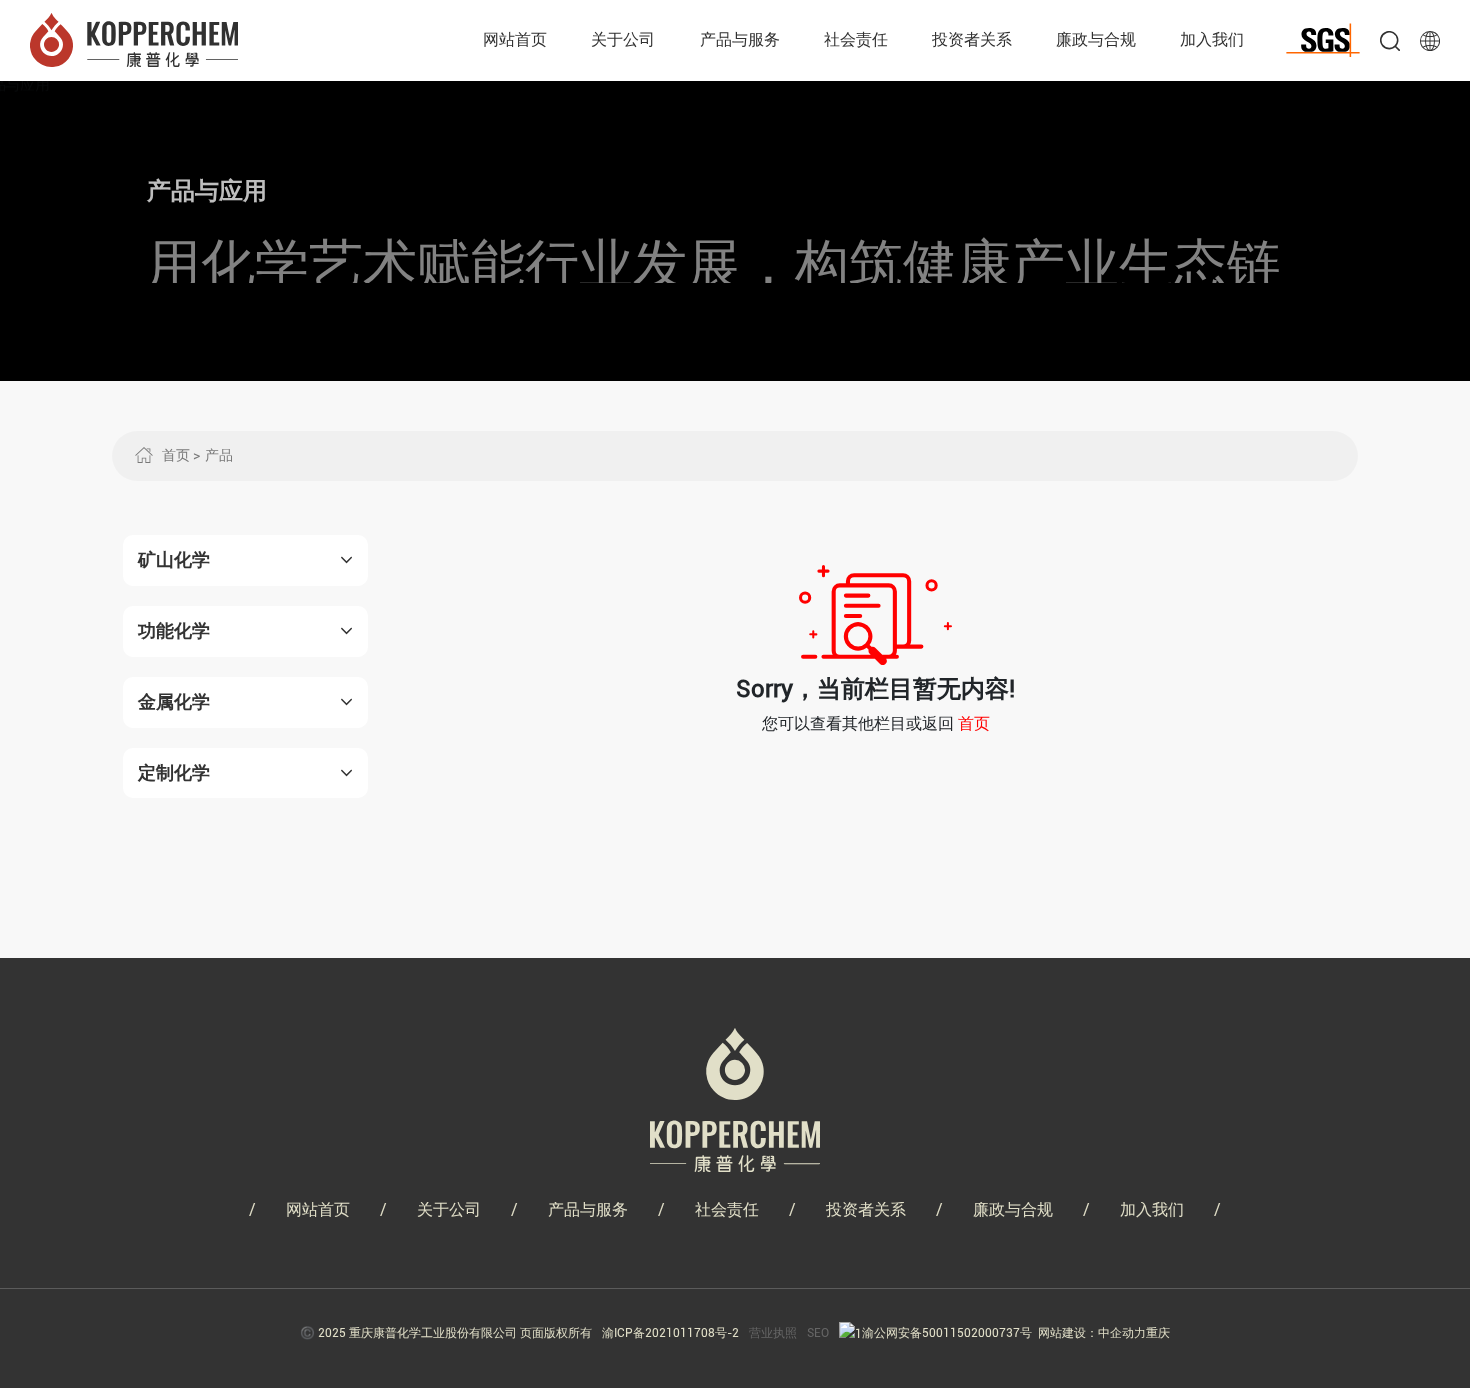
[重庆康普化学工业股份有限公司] (134, 38)
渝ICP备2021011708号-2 (670, 1333)
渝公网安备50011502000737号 (947, 1333)
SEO (818, 1333)
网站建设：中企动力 (1092, 1333)
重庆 (1158, 1333)
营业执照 (773, 1333)
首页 (974, 723)
